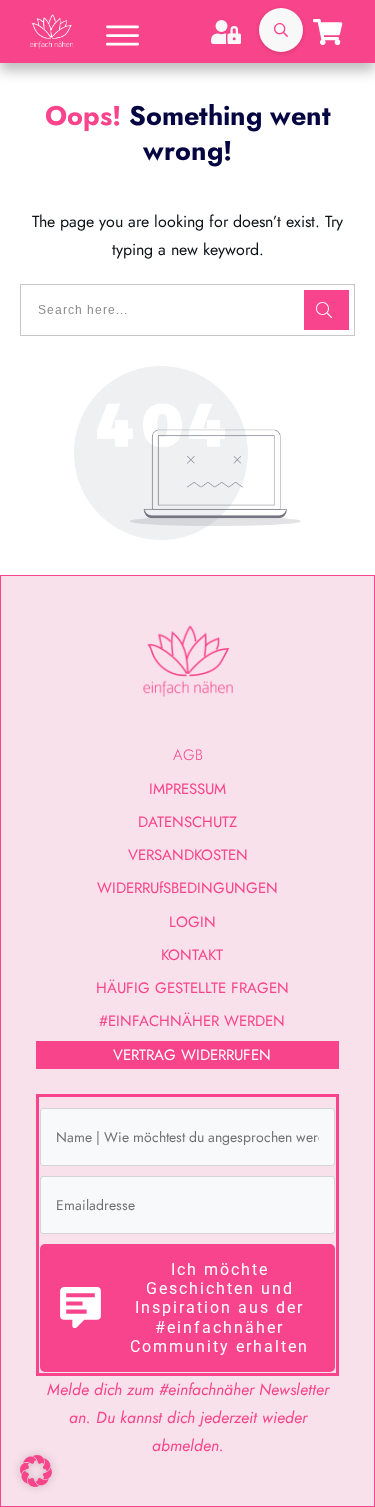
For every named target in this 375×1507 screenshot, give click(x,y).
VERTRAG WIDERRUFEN (192, 1055)
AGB (188, 755)
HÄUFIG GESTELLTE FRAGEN (192, 988)
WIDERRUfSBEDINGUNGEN (187, 888)
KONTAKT (192, 955)
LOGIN (192, 922)
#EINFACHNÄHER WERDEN (192, 1021)
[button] (36, 1471)
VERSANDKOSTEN (188, 855)
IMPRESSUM (187, 789)
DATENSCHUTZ (187, 822)
